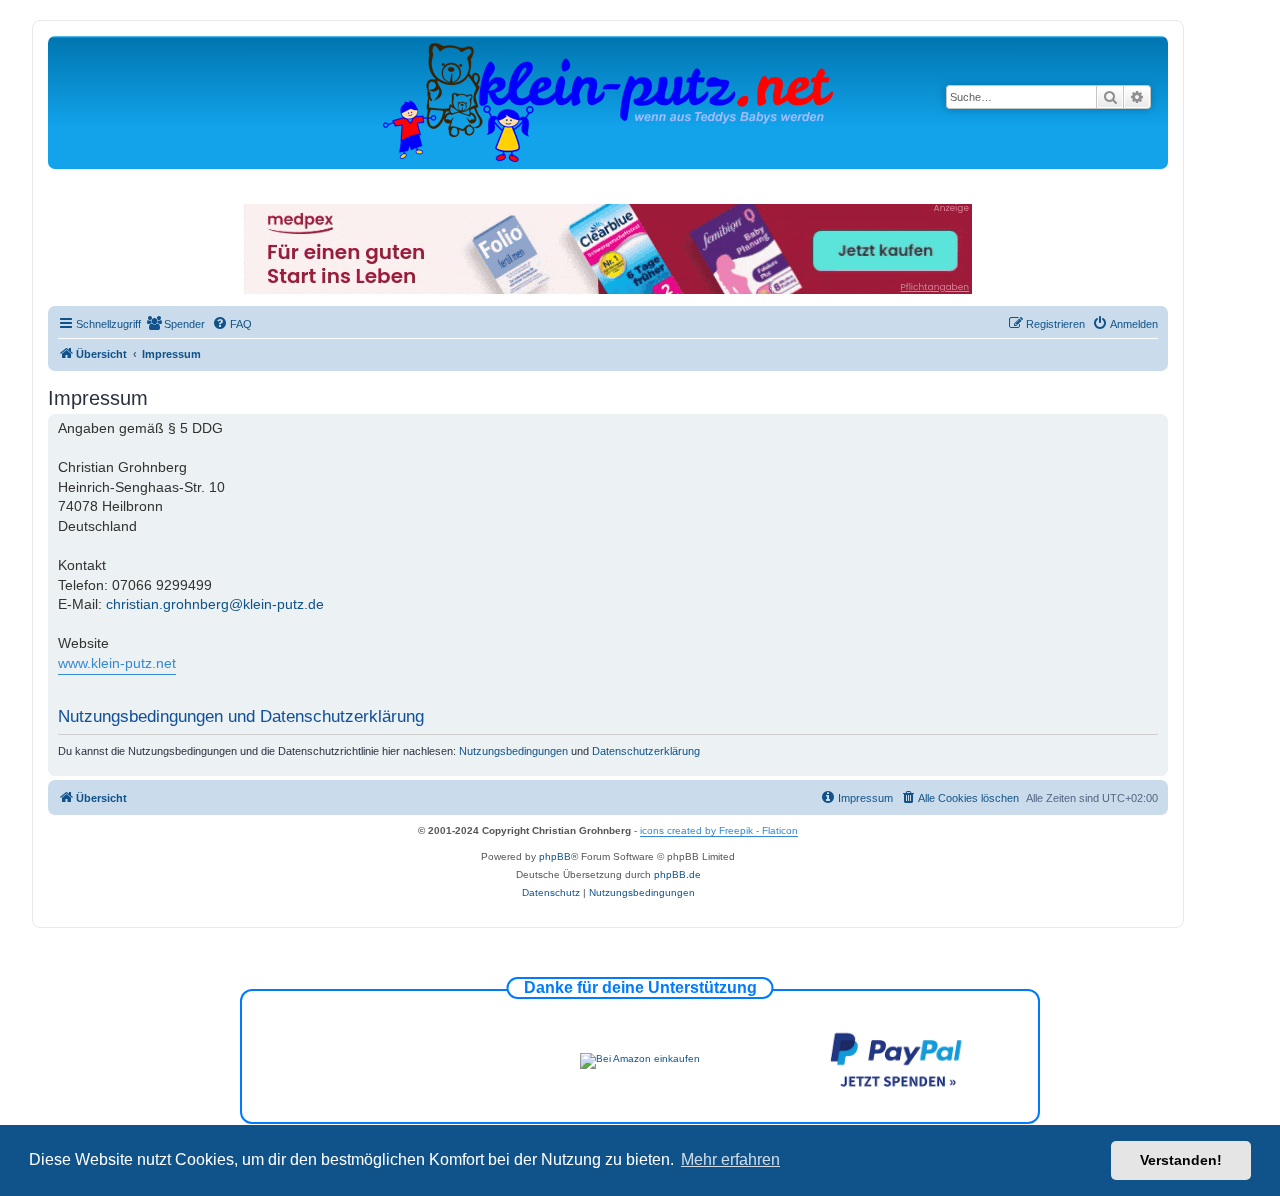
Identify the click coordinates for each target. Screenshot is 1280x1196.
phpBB (555, 856)
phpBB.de (677, 874)
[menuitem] (175, 324)
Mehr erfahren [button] (730, 1159)
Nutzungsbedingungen (513, 751)
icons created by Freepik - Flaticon (719, 830)
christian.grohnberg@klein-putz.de (215, 604)
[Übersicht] (608, 101)
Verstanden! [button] (1181, 1160)
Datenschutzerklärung (646, 751)
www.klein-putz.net (117, 663)
